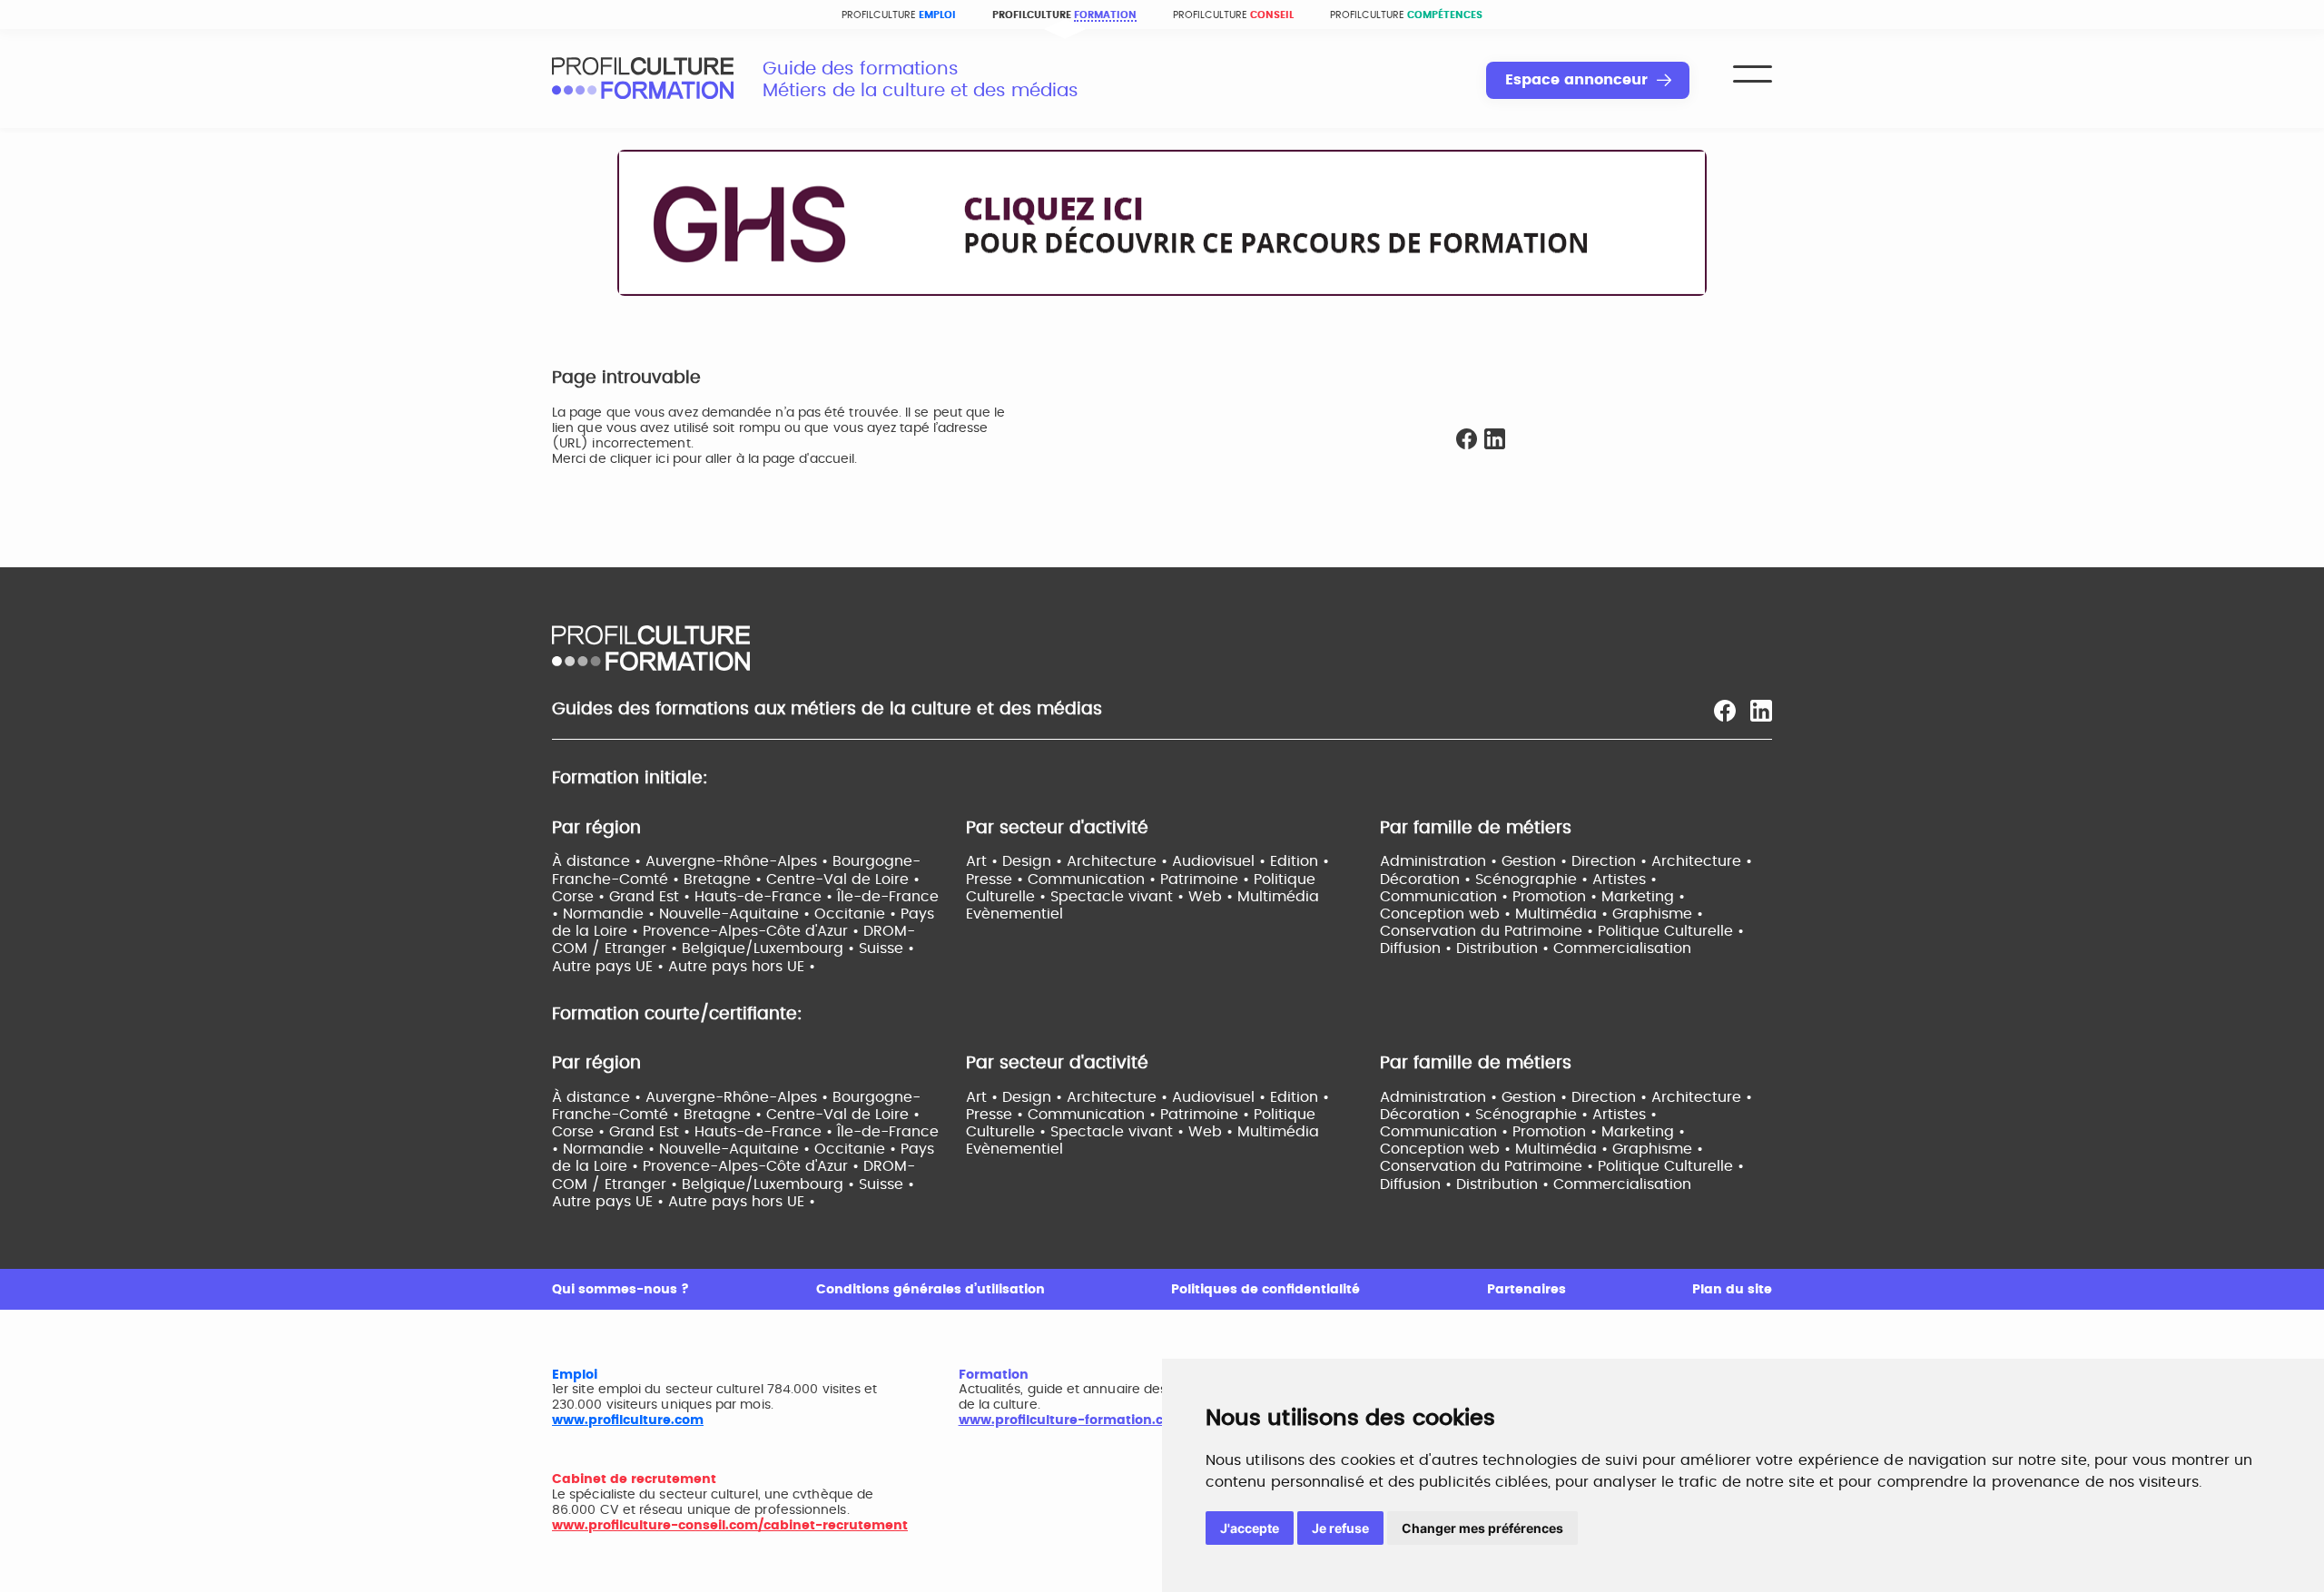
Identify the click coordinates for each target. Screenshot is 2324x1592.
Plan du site (1732, 1290)
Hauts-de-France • (766, 897)
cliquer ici (640, 459)
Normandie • (611, 914)
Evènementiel (1014, 914)
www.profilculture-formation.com (1072, 1420)
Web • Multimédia (1254, 897)
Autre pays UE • (610, 967)
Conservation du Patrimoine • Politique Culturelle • (1562, 931)
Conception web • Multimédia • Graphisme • (1541, 914)
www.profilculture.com (628, 1420)
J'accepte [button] (1250, 1528)
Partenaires (1526, 1290)
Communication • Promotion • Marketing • (1532, 897)
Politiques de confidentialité (1265, 1290)
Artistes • (1625, 880)
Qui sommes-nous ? (620, 1290)
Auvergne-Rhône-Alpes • (739, 861)
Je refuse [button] (1340, 1528)
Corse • (581, 897)
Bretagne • (725, 880)
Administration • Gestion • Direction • (1516, 861)
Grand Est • (652, 897)
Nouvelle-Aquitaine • (737, 914)
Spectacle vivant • (1119, 897)
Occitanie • (857, 914)
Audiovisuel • (1221, 861)
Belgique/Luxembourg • (770, 948)
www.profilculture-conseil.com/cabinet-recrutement (730, 1526)
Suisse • (886, 948)
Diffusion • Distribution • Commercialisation (1536, 948)
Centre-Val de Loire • (843, 880)
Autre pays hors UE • (742, 967)
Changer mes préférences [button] (1482, 1528)
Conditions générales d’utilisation (931, 1290)
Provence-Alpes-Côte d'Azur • (753, 931)
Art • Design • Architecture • (1069, 861)
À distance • (599, 861)
